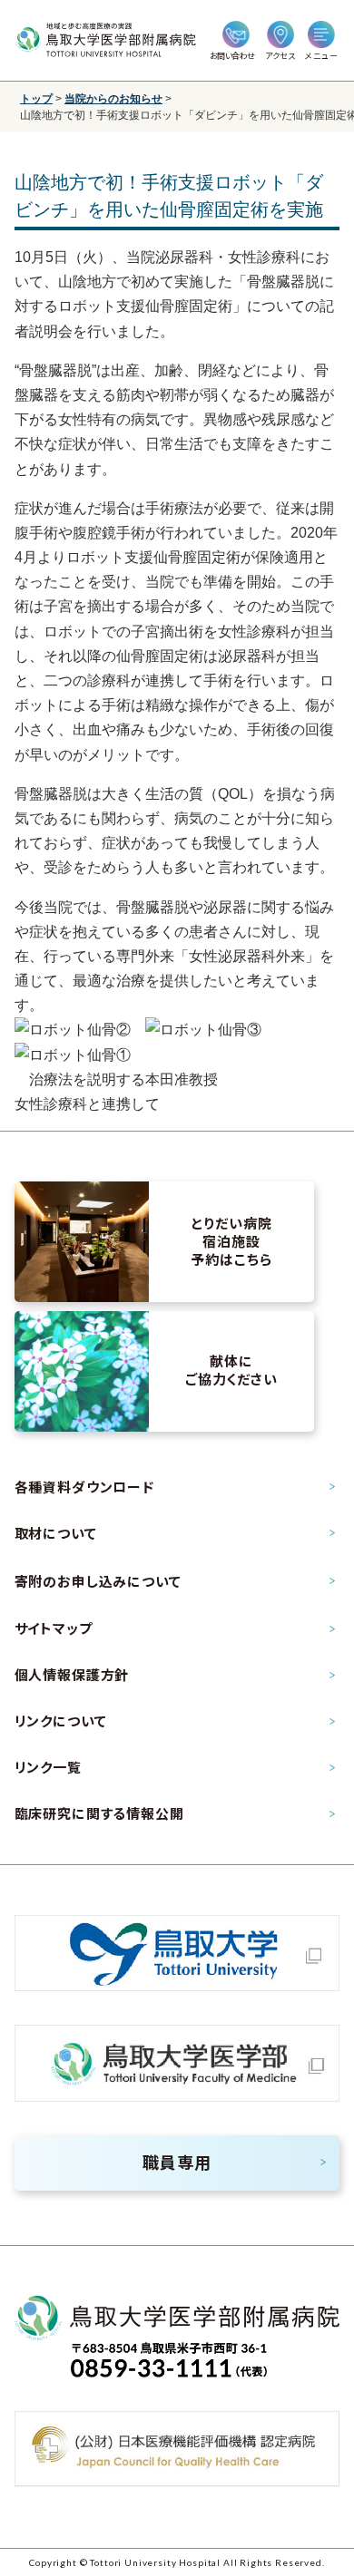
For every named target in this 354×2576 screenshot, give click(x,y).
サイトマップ (54, 1628)
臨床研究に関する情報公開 (99, 1813)
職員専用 (177, 2163)
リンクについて (61, 1721)
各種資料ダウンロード (84, 1487)
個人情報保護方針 (72, 1675)
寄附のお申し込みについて (98, 1581)
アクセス (280, 56)
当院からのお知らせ (113, 99)
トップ (36, 99)
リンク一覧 (48, 1767)
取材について (56, 1533)
